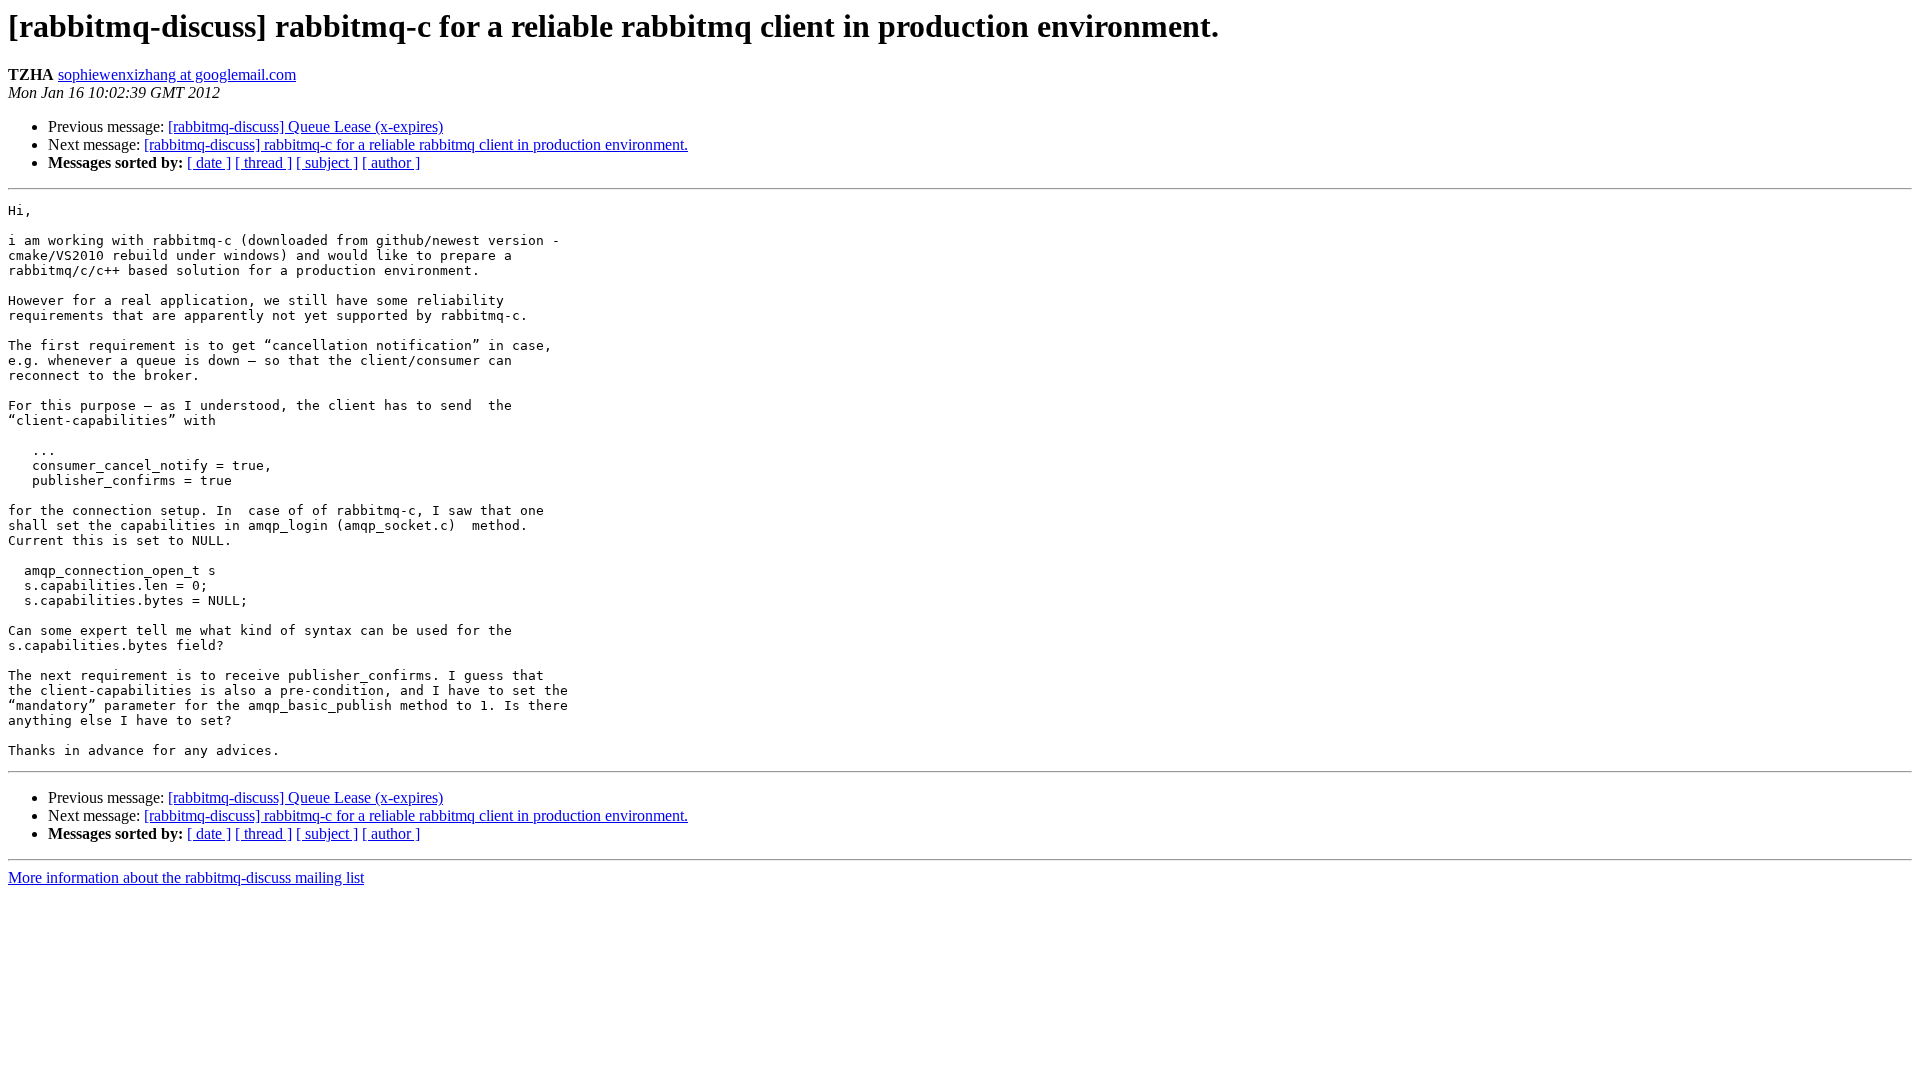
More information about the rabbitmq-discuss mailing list (186, 877)
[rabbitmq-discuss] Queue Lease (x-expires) (305, 126)
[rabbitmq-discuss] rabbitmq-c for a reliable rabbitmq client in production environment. (416, 144)
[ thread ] (263, 162)
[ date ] (209, 162)
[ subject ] (327, 162)
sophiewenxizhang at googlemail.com (177, 74)
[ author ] (391, 162)
